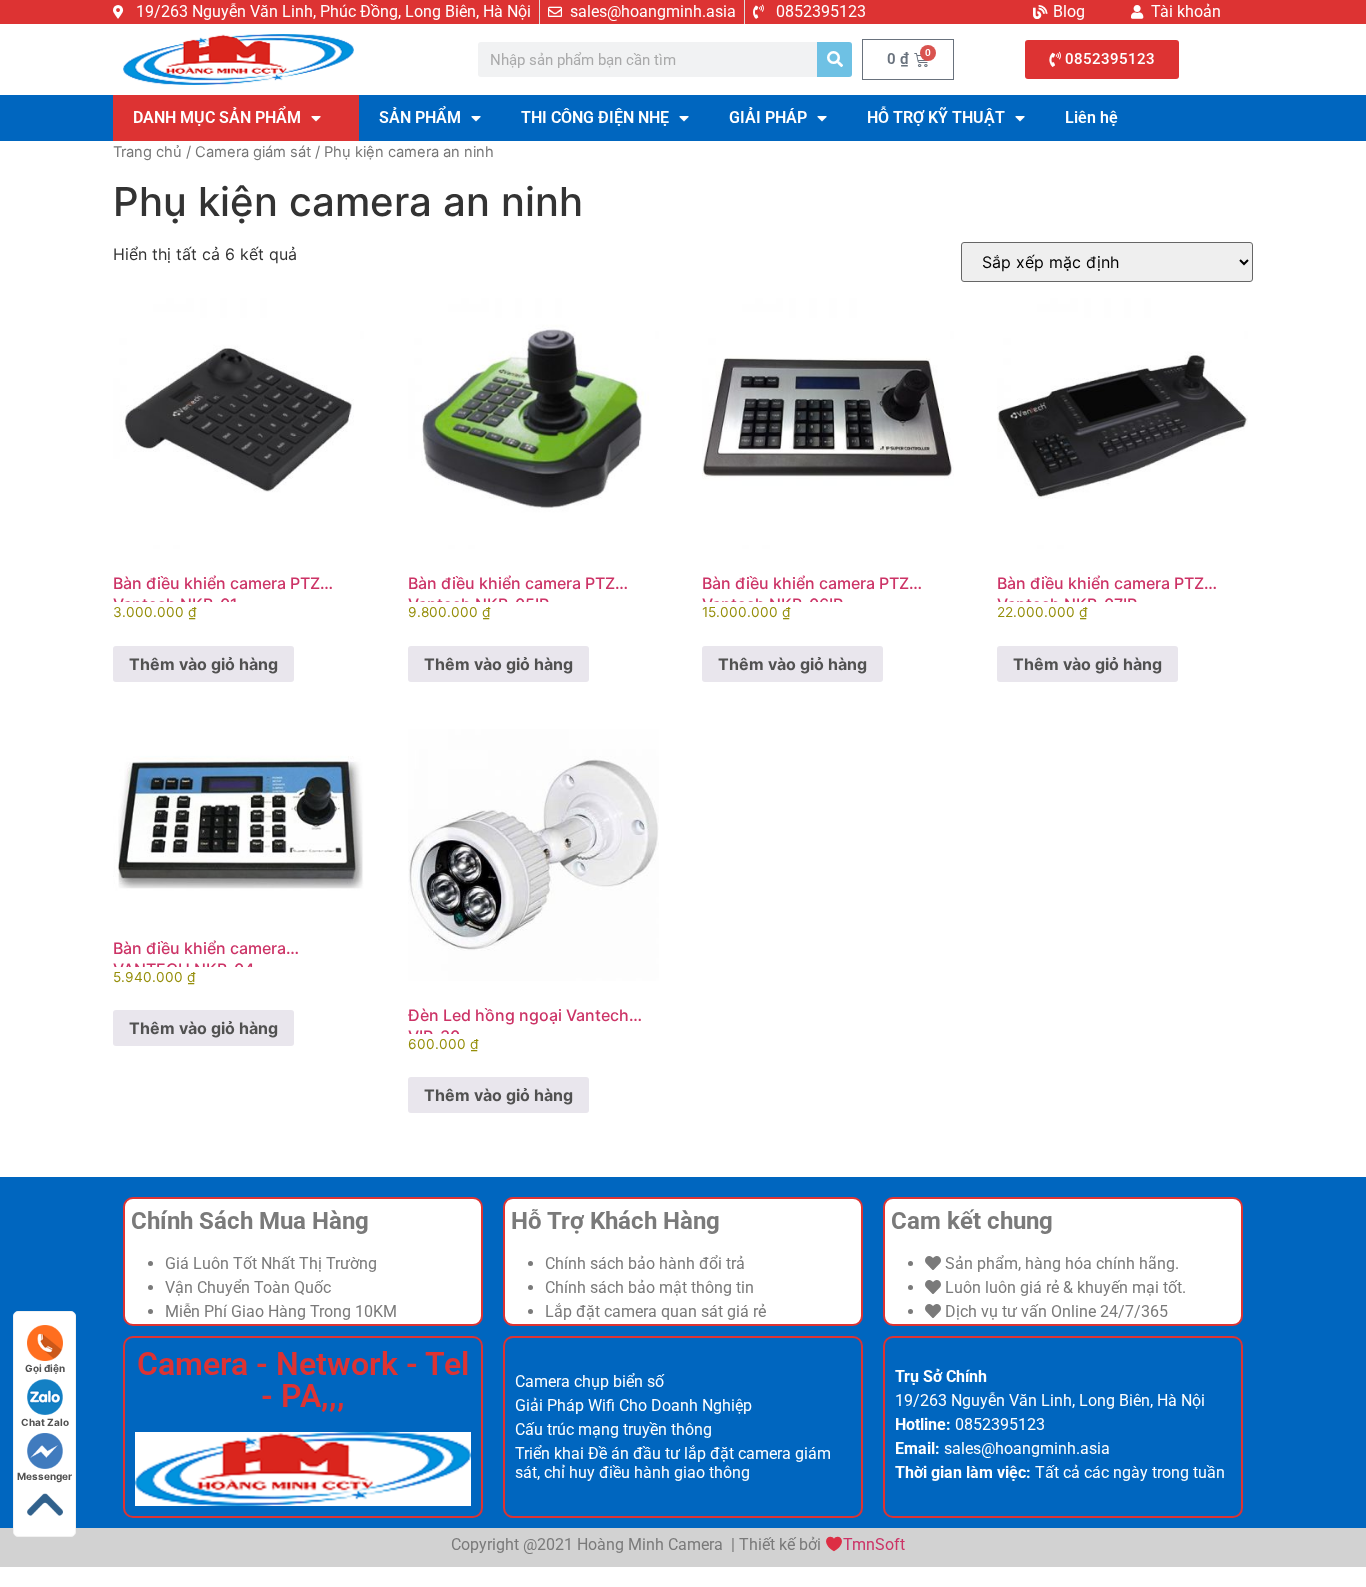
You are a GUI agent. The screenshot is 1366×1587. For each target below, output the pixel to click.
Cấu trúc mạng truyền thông (613, 1429)
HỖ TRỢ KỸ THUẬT (936, 117)
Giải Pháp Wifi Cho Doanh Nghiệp (633, 1405)
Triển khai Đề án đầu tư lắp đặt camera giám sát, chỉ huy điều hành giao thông (673, 1463)
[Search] (834, 59)
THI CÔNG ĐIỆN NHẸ (595, 117)
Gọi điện (45, 1368)
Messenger (44, 1476)
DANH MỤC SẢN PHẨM (217, 117)
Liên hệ (1091, 117)
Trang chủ (147, 152)
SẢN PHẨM (420, 117)
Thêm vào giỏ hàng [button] (203, 664)
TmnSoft (874, 1544)
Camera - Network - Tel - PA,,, (303, 1380)
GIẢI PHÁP (768, 117)
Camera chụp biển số (589, 1381)
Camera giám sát (253, 152)
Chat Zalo (45, 1422)
